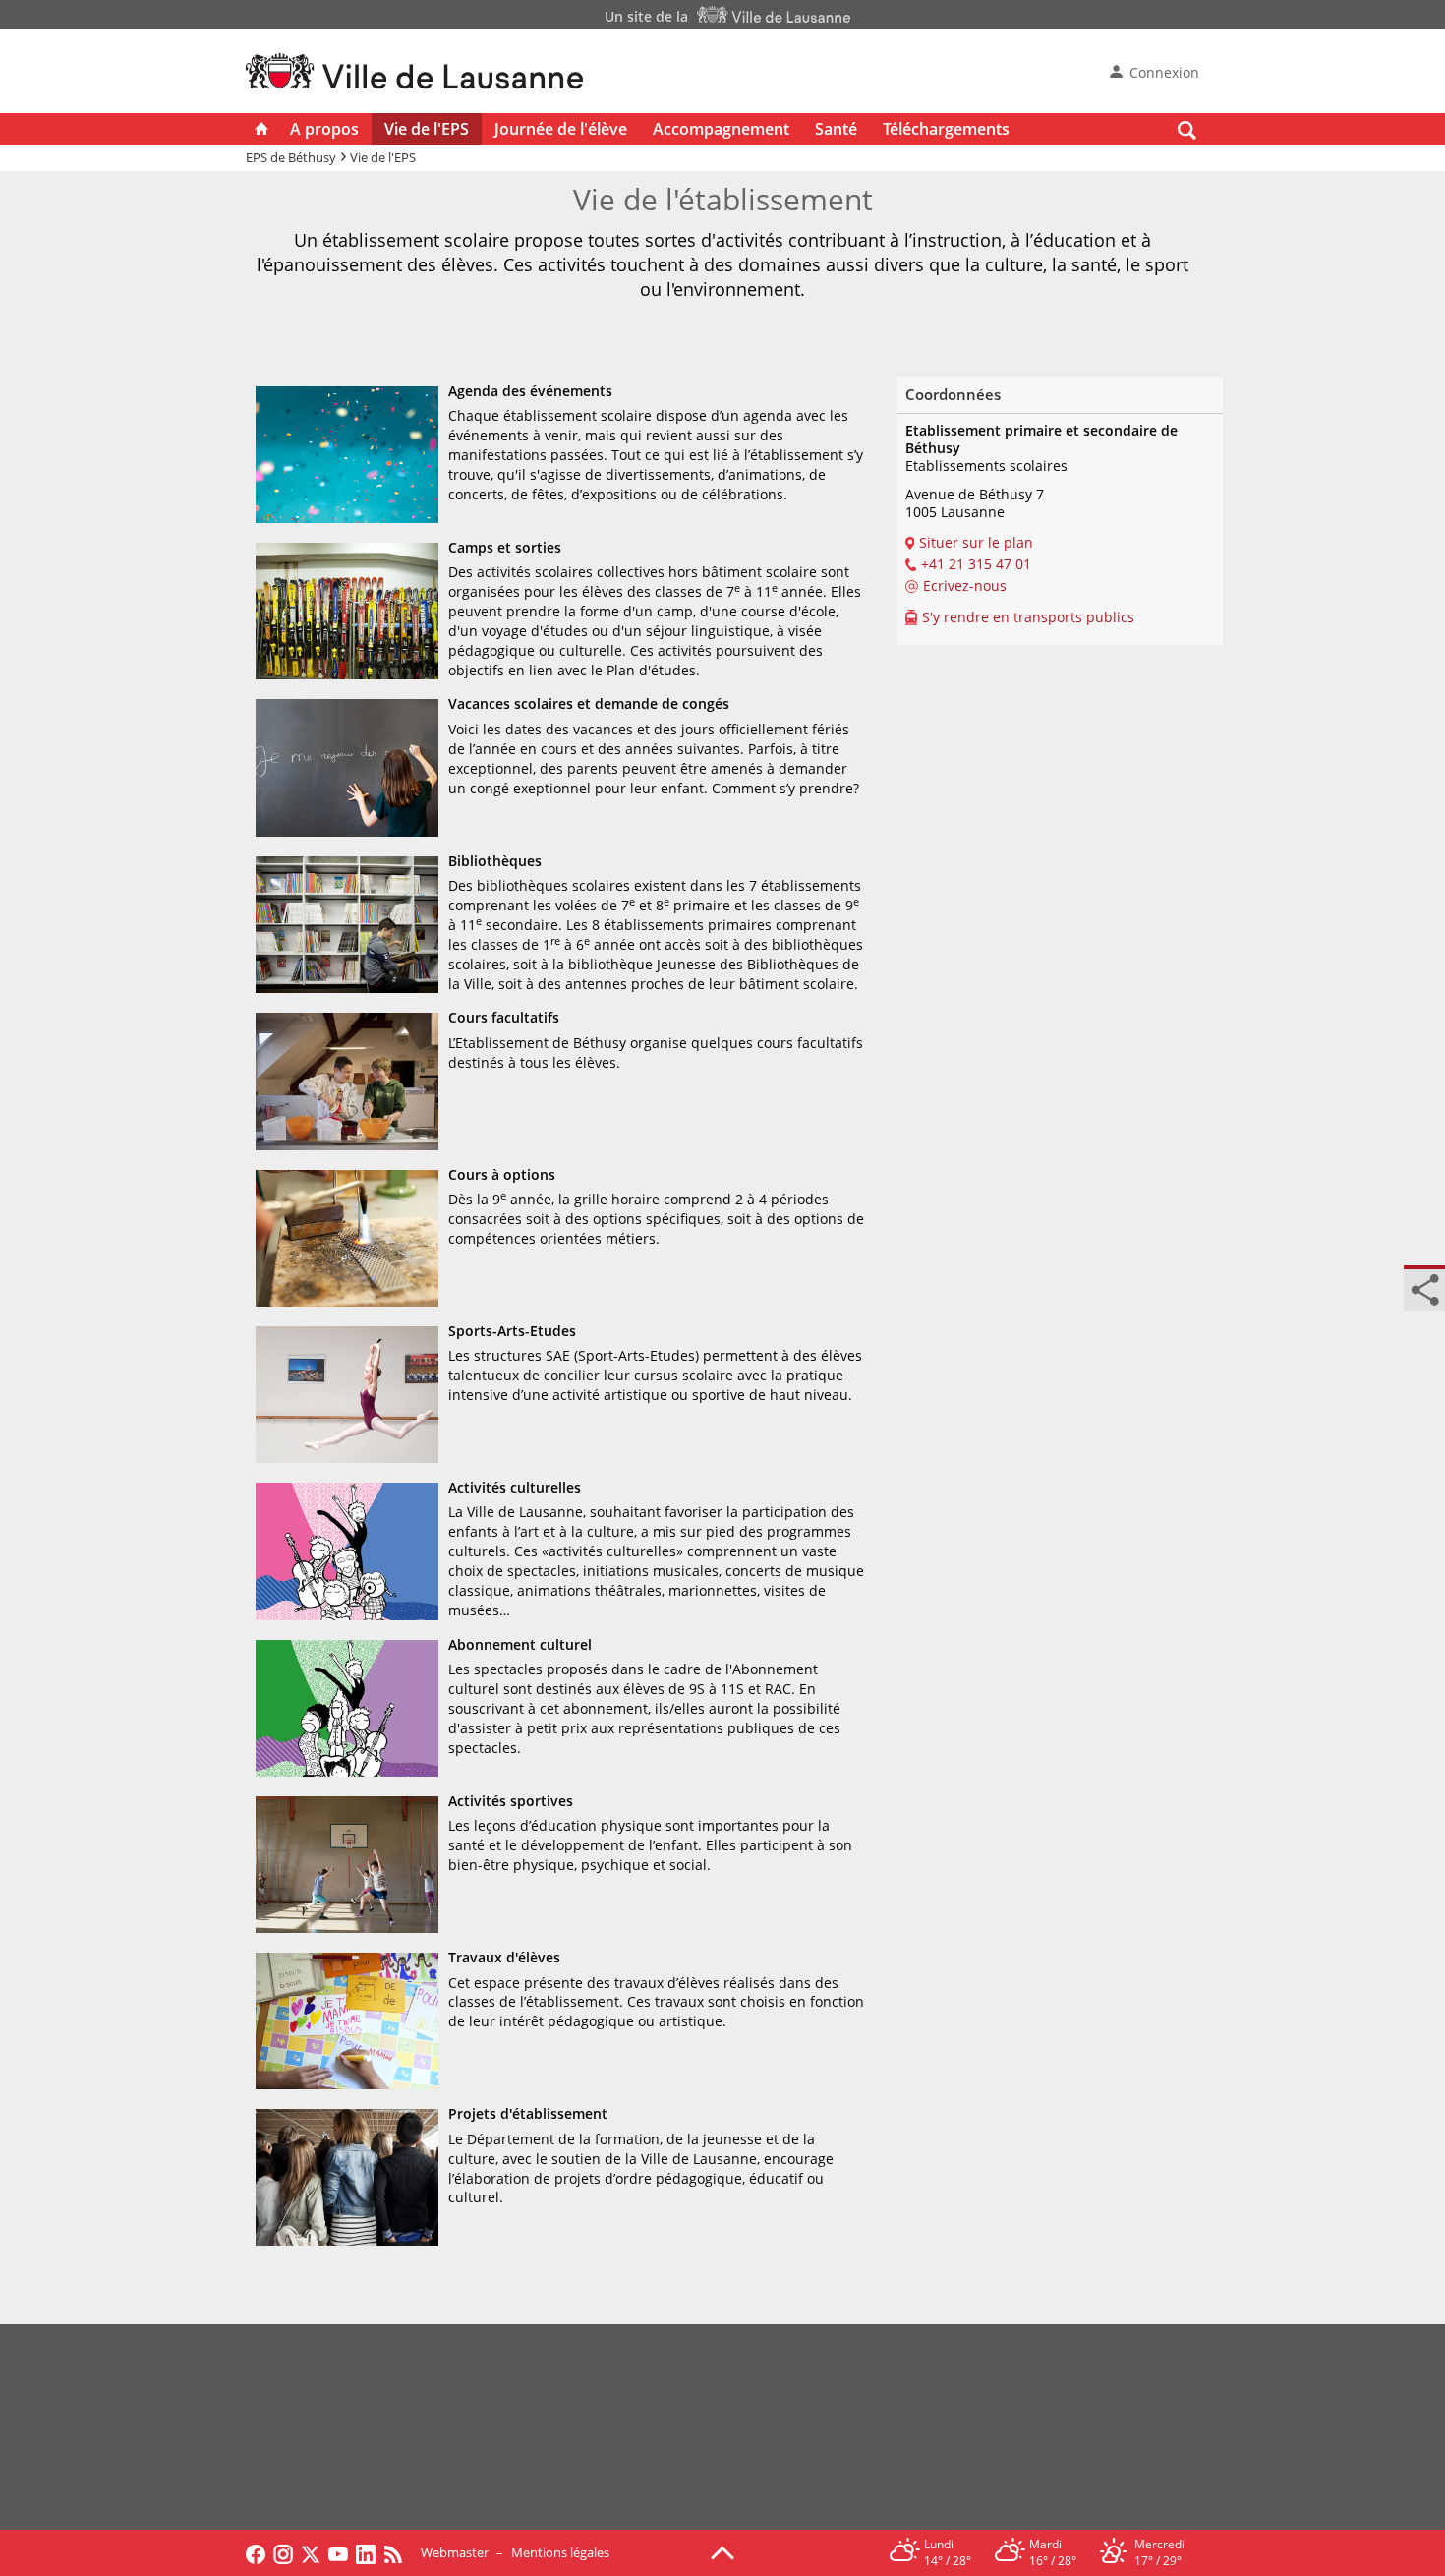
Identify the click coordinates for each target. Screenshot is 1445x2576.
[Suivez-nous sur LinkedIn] (366, 2552)
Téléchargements (946, 129)
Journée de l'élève (561, 129)
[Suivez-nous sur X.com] (311, 2552)
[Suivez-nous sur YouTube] (338, 2552)
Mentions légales (560, 2552)
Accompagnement (721, 129)
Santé (836, 129)
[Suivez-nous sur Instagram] (283, 2552)
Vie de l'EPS (427, 129)
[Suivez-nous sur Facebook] (256, 2552)
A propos (324, 129)
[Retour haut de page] (722, 2551)
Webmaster (455, 2552)
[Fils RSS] (398, 2552)
